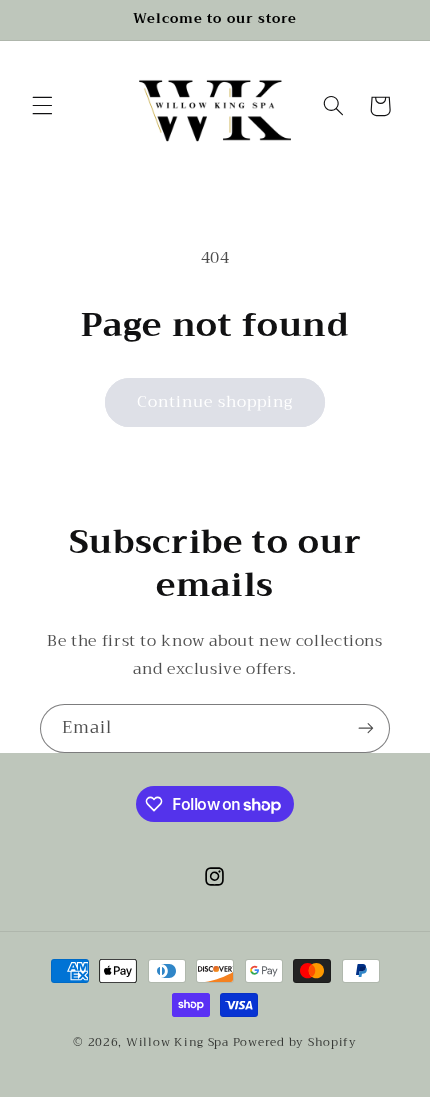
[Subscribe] (366, 728)
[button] (42, 106)
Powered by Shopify (295, 1042)
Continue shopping (215, 401)
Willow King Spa (177, 1042)
